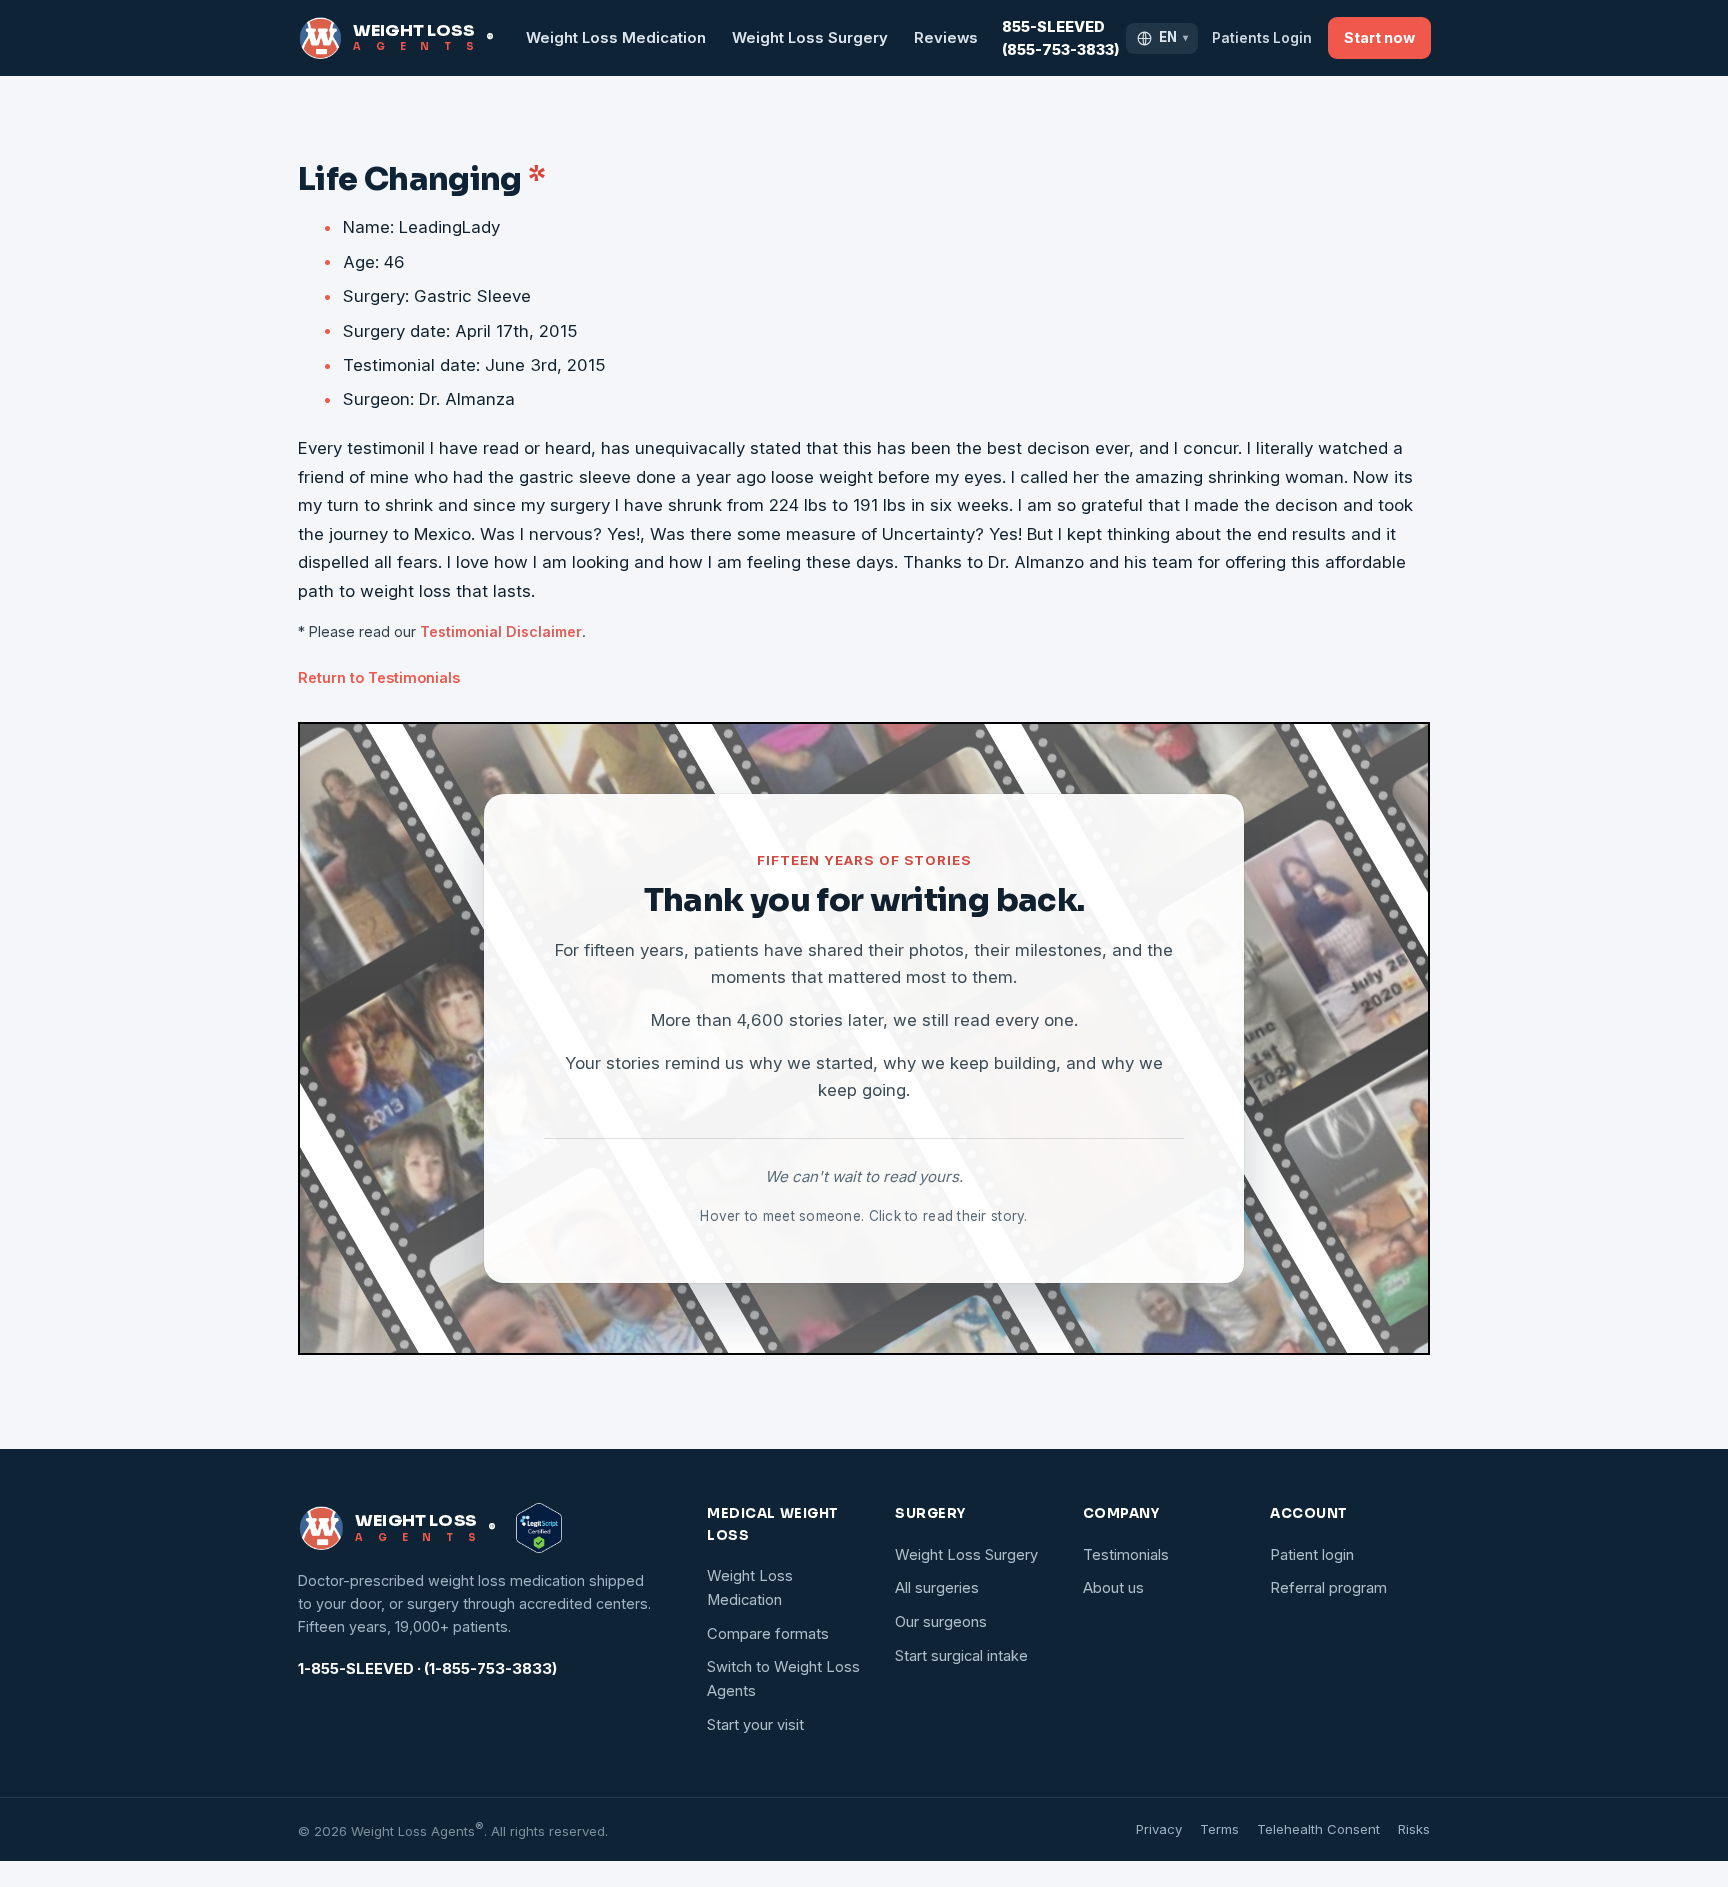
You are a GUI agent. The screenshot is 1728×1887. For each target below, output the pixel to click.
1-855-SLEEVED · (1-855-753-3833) (427, 1669)
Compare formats (768, 1634)
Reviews (946, 38)
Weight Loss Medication (616, 38)
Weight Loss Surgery (810, 38)
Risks (1414, 1829)
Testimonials (1126, 1555)
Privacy (1159, 1829)
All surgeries (937, 1588)
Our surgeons (941, 1622)
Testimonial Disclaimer (501, 631)
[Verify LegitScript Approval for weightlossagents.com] (539, 1528)
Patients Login (1262, 38)
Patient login (1312, 1555)
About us (1113, 1588)
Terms (1219, 1829)
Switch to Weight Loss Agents (783, 1679)
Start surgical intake (961, 1656)
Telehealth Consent (1318, 1829)
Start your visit (755, 1725)
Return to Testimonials (379, 677)
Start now (1379, 37)
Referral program (1328, 1588)
